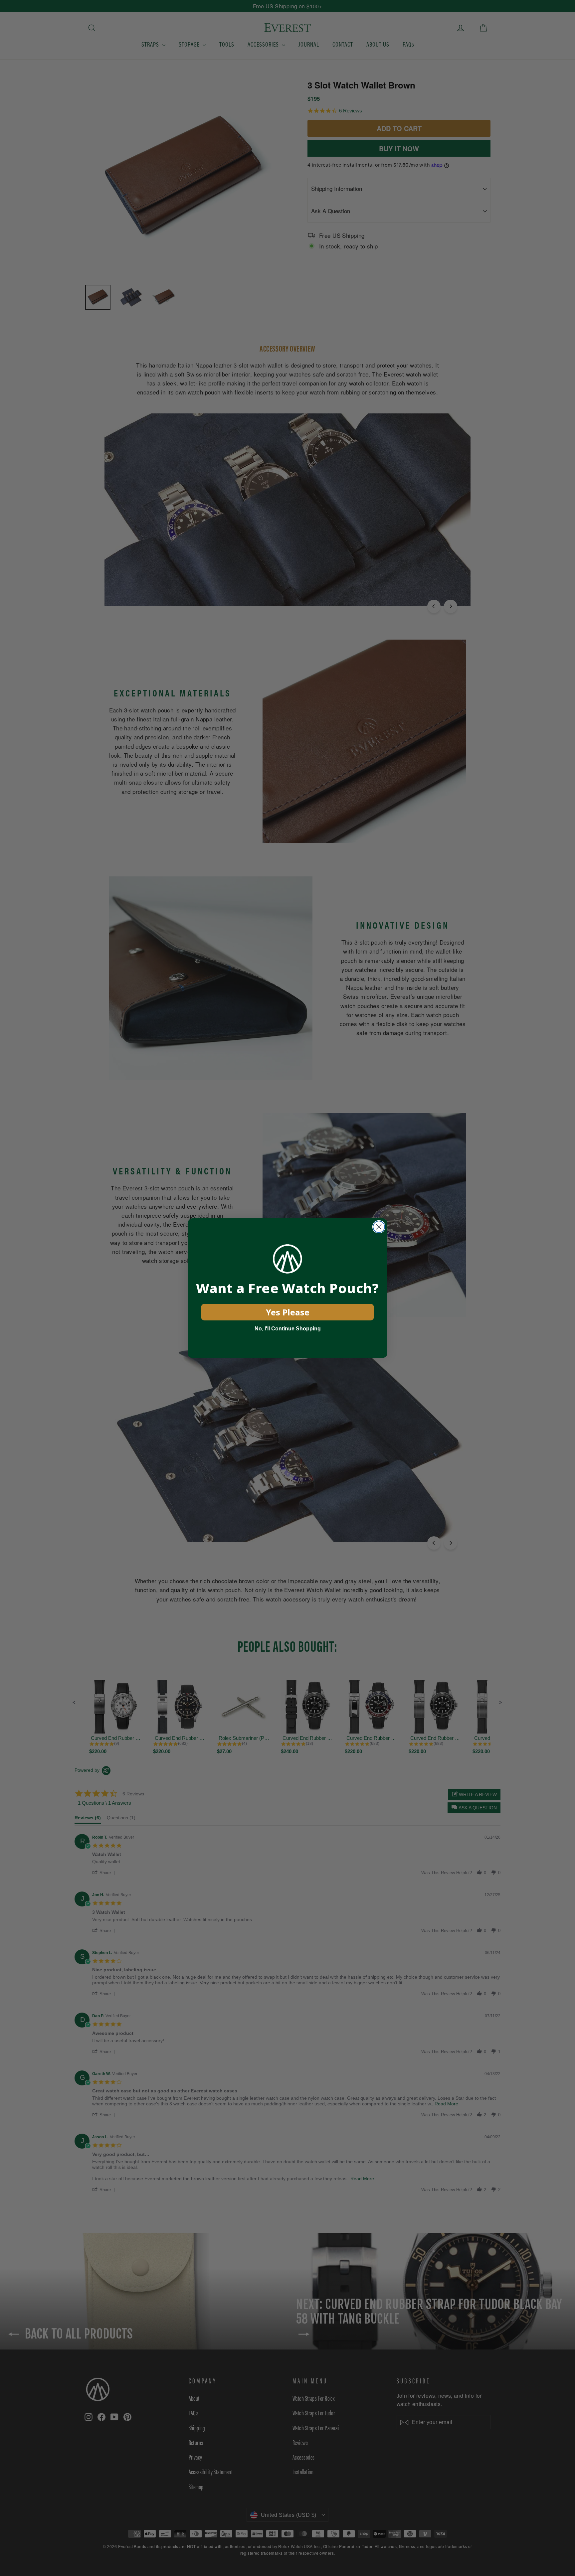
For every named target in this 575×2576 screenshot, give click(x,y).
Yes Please (288, 1312)
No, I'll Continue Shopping (288, 1329)
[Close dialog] (379, 1227)
